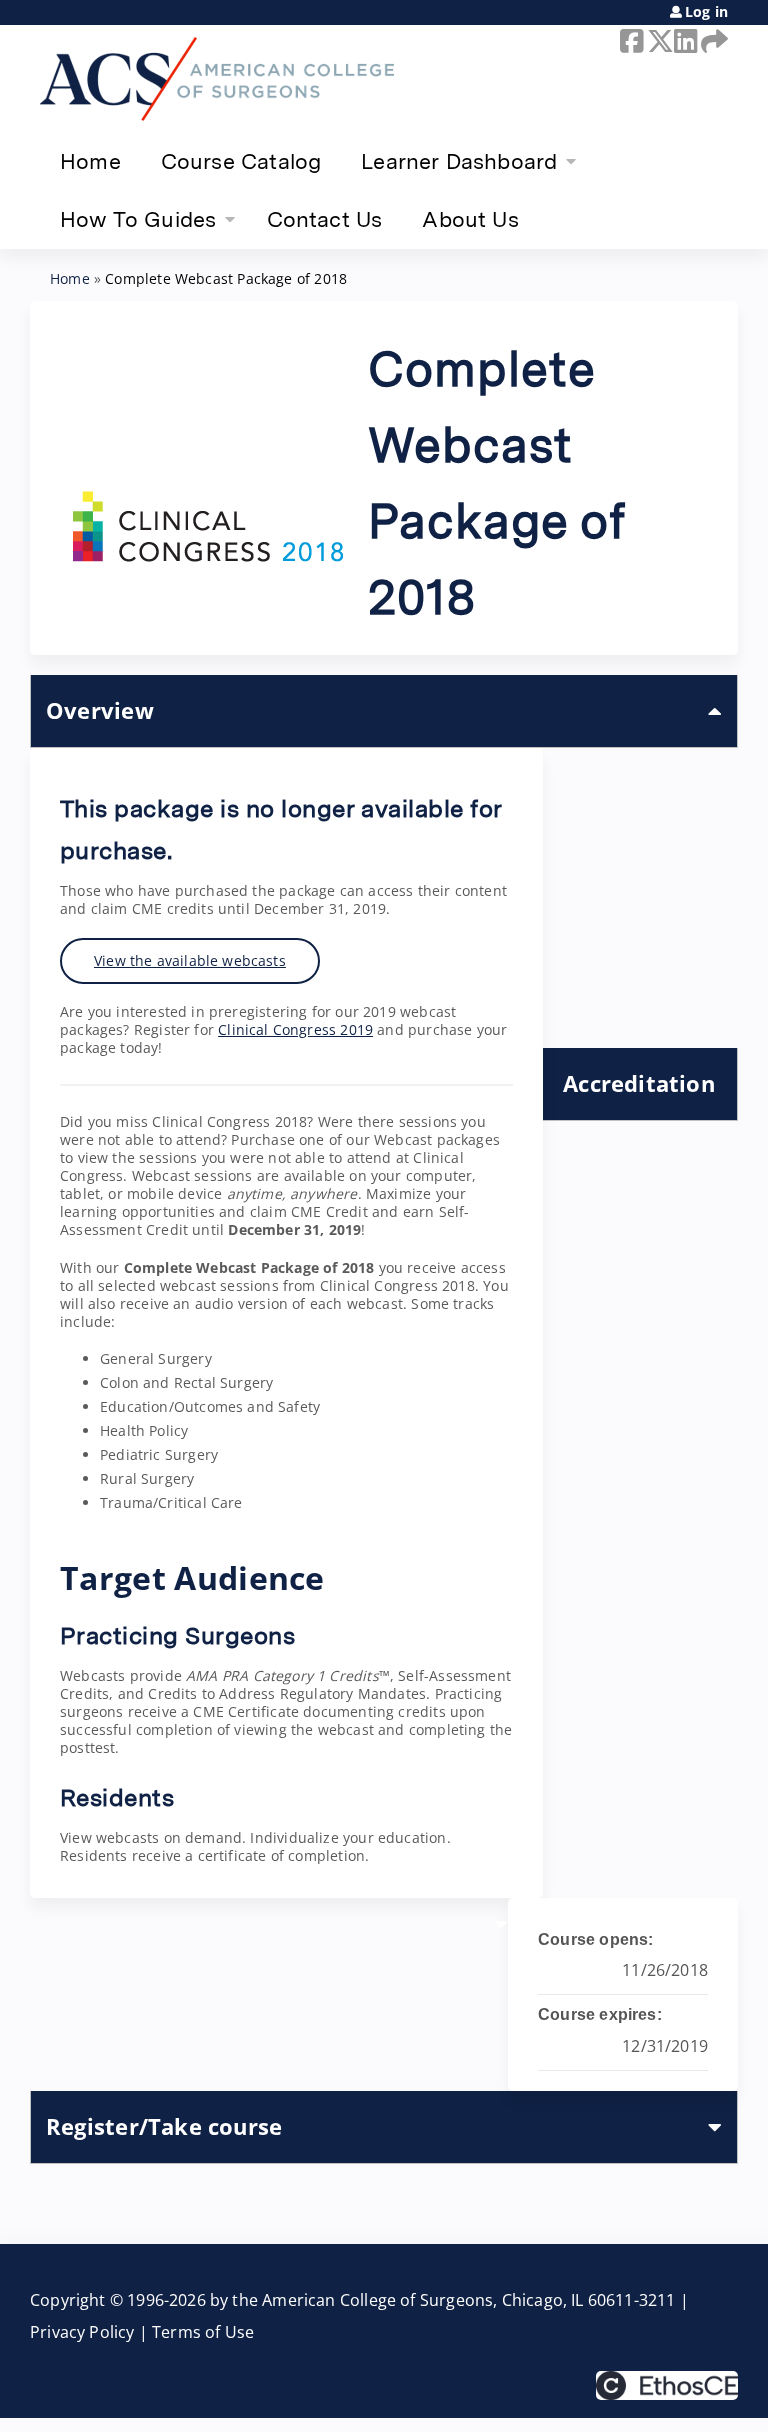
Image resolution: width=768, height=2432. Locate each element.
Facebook (630, 41)
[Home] (217, 79)
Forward (711, 41)
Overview (100, 710)
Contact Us (325, 219)
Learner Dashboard (459, 161)
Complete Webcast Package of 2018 (226, 278)
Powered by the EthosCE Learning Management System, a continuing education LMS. (667, 2385)
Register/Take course (164, 2126)
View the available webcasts (190, 960)
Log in (706, 12)
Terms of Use (203, 2332)
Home (90, 161)
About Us (470, 219)
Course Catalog (241, 161)
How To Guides (138, 219)
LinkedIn (684, 41)
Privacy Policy (82, 2332)
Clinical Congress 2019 (295, 1029)
